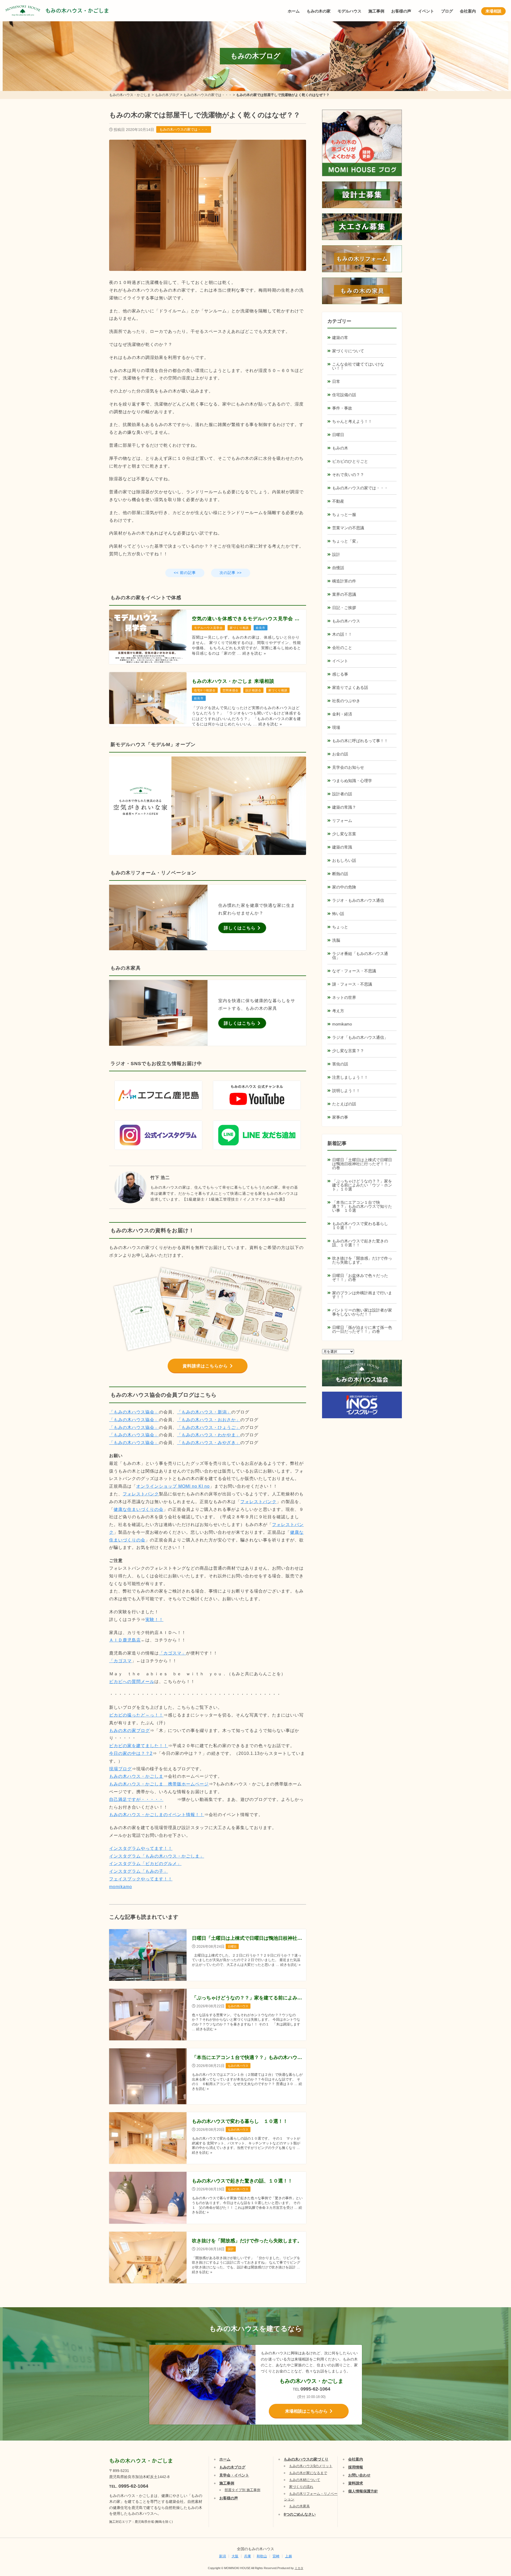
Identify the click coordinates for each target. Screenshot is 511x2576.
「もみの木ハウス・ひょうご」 (209, 1427)
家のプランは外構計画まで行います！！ (362, 1295)
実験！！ (154, 1620)
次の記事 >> (231, 573)
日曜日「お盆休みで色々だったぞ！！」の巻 (360, 1277)
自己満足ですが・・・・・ (136, 1799)
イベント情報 (491, 2511)
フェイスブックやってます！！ (141, 1879)
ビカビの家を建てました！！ (139, 1746)
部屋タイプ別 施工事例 (242, 2490)
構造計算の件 (344, 581)
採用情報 (356, 2467)
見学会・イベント (234, 2475)
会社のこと (342, 648)
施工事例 (376, 11)
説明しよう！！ (346, 1091)
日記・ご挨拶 (344, 608)
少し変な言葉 (344, 834)
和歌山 (262, 2556)
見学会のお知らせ (348, 767)
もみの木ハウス (346, 621)
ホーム (294, 11)
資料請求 (356, 2483)
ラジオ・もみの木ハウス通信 (358, 900)
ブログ (447, 11)
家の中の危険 (344, 887)
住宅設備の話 (344, 395)
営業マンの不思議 (348, 528)
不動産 (338, 501)
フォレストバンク (141, 1494)
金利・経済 (342, 714)
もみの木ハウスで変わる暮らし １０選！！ (362, 1226)
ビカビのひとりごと (350, 461)
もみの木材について (305, 2480)
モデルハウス (349, 11)
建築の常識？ (344, 807)
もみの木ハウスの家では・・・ (184, 129)
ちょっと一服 (344, 514)
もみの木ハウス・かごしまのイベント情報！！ (157, 1815)
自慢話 (338, 568)
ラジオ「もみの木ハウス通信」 (360, 1037)
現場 (336, 727)
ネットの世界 (344, 997)
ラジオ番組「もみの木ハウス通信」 (360, 956)
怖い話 (338, 914)
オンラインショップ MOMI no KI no (173, 1486)
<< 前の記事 (185, 573)
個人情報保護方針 (363, 2491)
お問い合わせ (359, 2475)
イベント (426, 11)
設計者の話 (342, 794)
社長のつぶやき (346, 701)
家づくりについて (348, 351)
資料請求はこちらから (205, 1366)
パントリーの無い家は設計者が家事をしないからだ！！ (362, 1312)
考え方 (338, 1011)
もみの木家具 (299, 2506)
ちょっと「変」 (346, 541)
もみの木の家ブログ (129, 1731)
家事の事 (340, 1117)
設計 (336, 554)
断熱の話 (340, 874)
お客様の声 (401, 11)
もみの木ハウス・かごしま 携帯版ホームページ (159, 1784)
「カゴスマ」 (172, 1653)
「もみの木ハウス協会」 (134, 1412)
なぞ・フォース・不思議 (354, 971)
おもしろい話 (344, 860)
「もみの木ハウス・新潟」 (204, 1412)
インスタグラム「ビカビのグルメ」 (145, 1864)
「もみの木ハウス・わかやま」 (209, 1435)
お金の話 (340, 754)
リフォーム (342, 820)
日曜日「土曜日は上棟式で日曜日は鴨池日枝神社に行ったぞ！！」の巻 (362, 1164)
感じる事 (340, 674)
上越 (289, 2556)
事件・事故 (342, 408)
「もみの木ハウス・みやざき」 (209, 1443)
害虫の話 (340, 1064)
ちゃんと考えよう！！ (352, 421)
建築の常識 (342, 847)
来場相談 (493, 11)
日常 (336, 381)
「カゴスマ (120, 1661)
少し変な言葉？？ (348, 1051)
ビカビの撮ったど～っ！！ (136, 1715)
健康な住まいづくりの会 (139, 1509)
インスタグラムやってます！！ (141, 1848)
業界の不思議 (344, 594)
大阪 (235, 2556)
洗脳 (336, 940)
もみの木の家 (319, 11)
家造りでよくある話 (350, 687)
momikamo (121, 1887)
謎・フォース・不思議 (352, 984)
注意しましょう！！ (350, 1077)
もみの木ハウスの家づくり (306, 2459)
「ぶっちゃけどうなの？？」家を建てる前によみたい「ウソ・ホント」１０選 (362, 1185)
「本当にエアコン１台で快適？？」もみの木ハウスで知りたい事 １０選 (362, 1206)
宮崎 (276, 2556)
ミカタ (299, 2568)
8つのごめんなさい (300, 2514)
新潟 (222, 2556)
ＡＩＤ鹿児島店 (125, 1640)
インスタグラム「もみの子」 (139, 1871)
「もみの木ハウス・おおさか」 (209, 1420)
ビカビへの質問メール (132, 1682)
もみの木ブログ (232, 2467)
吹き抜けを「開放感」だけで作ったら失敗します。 (362, 1260)
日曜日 (338, 435)
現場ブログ (120, 1769)
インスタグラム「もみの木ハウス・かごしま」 (157, 1856)
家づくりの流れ (301, 2487)
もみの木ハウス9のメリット (311, 2466)
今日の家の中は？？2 (131, 1753)
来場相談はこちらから (306, 2411)
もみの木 (340, 448)
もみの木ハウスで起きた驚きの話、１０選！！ (360, 1243)
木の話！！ (342, 634)
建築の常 (340, 338)
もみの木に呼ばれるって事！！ (360, 741)
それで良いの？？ (348, 475)
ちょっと (340, 927)
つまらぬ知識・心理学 (352, 781)
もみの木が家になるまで (308, 2473)
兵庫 (248, 2556)
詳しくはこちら (240, 928)
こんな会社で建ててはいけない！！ (358, 366)
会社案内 (468, 11)
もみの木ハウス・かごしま (77, 11)
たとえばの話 (344, 1104)
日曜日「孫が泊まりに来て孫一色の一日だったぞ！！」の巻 (362, 1329)
